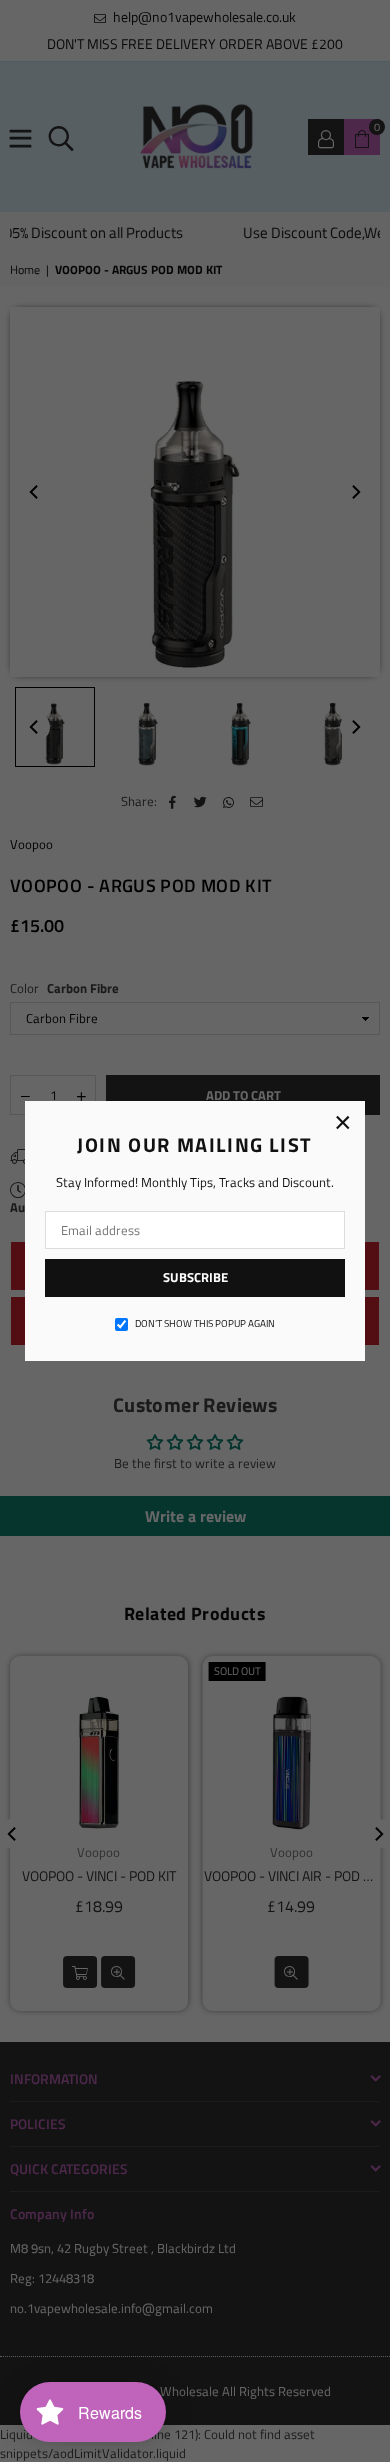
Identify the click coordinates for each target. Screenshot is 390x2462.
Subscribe (195, 1277)
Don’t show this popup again (205, 1324)
